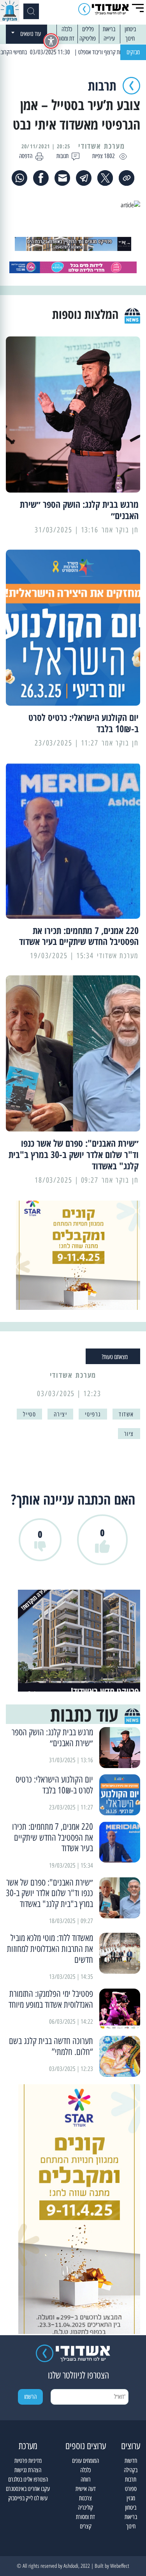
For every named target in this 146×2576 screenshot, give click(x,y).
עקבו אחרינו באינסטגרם (28, 2489)
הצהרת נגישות (28, 2470)
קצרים (86, 2526)
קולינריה (85, 2508)
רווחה (86, 2479)
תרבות (131, 2479)
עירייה (109, 38)
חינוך (130, 38)
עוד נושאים (31, 34)
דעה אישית (86, 2489)
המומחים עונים (85, 2461)
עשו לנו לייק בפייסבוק (28, 2498)
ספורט (131, 2489)
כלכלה (67, 29)
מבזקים (133, 52)
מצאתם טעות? (115, 1357)
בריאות (109, 29)
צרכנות (85, 2498)
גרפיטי (93, 1414)
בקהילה (131, 2470)
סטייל (29, 1414)
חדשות (131, 2461)
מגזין (131, 2498)
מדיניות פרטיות (28, 2461)
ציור (129, 1434)
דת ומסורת (65, 38)
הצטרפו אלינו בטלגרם (28, 2479)
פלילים (88, 29)
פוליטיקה (88, 38)
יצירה (60, 1414)
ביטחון (130, 29)
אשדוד (126, 1414)
